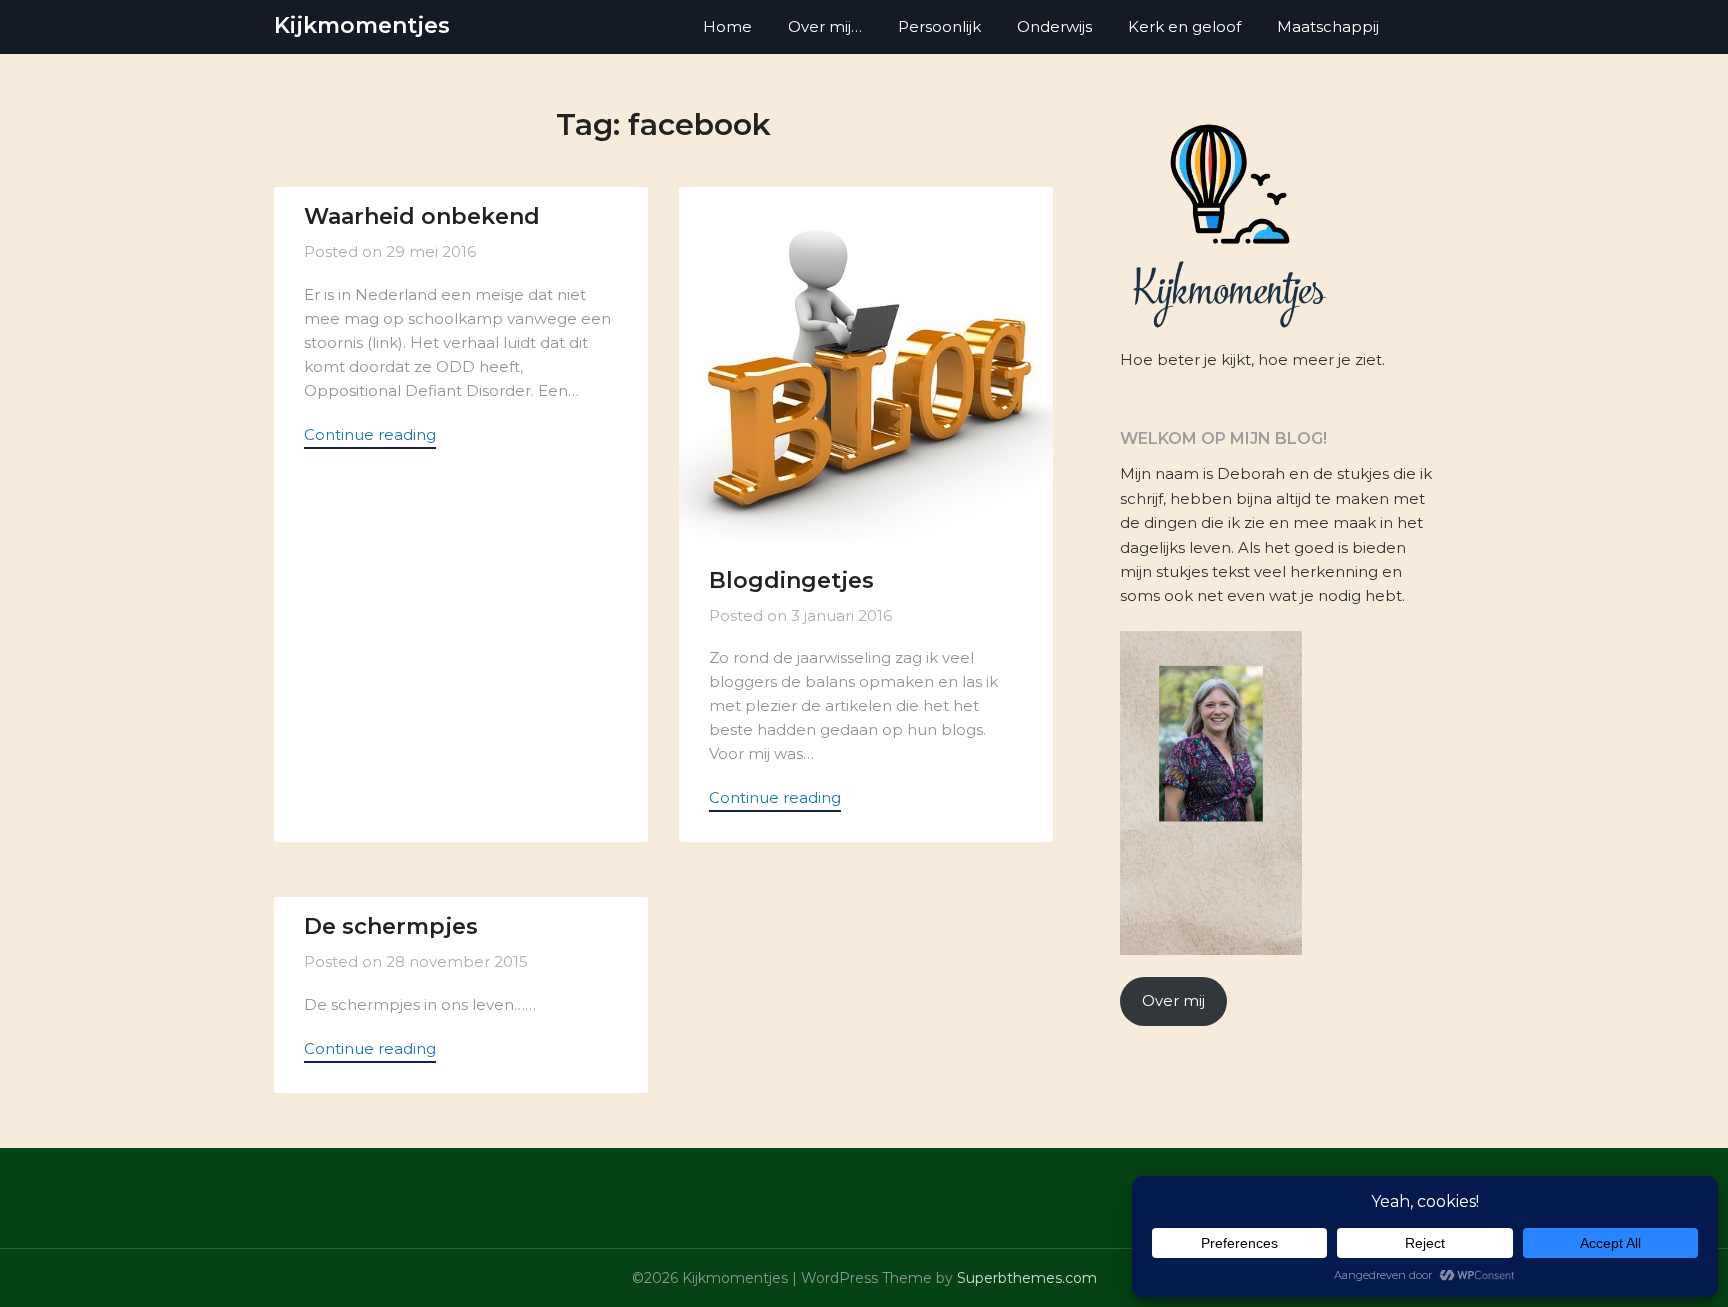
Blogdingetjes (791, 580)
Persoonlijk (939, 26)
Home (727, 26)
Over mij (1173, 1000)
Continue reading (370, 434)
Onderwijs (1054, 26)
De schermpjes (391, 926)
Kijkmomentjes (362, 25)
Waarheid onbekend (422, 216)
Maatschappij (1328, 26)
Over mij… (825, 26)
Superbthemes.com (1027, 1278)
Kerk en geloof (1184, 26)
